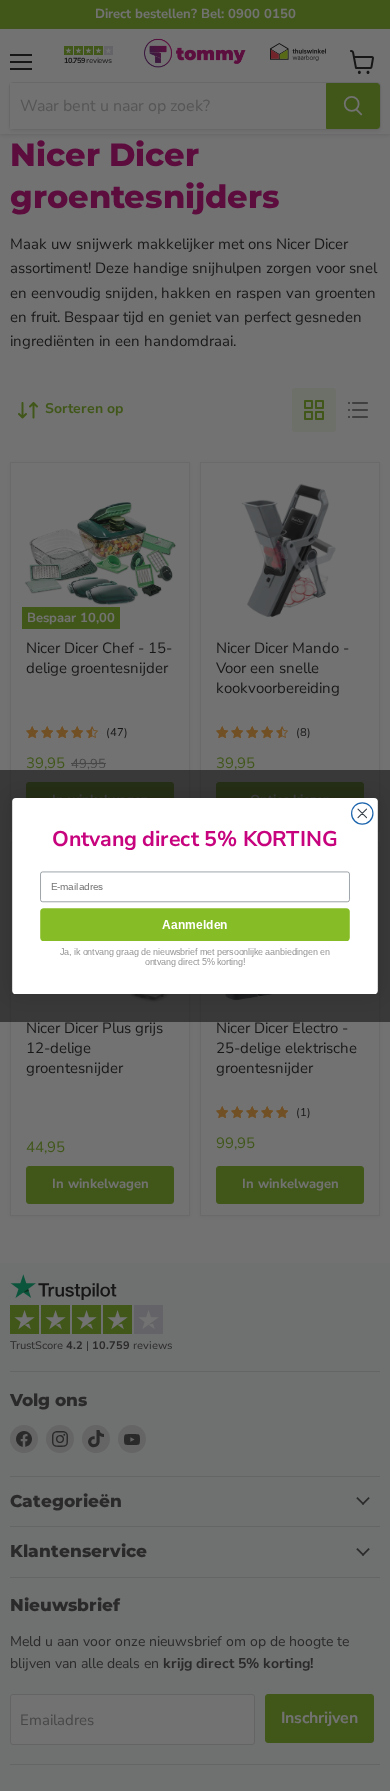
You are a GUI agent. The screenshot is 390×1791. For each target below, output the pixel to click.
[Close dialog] (362, 812)
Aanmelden (194, 923)
